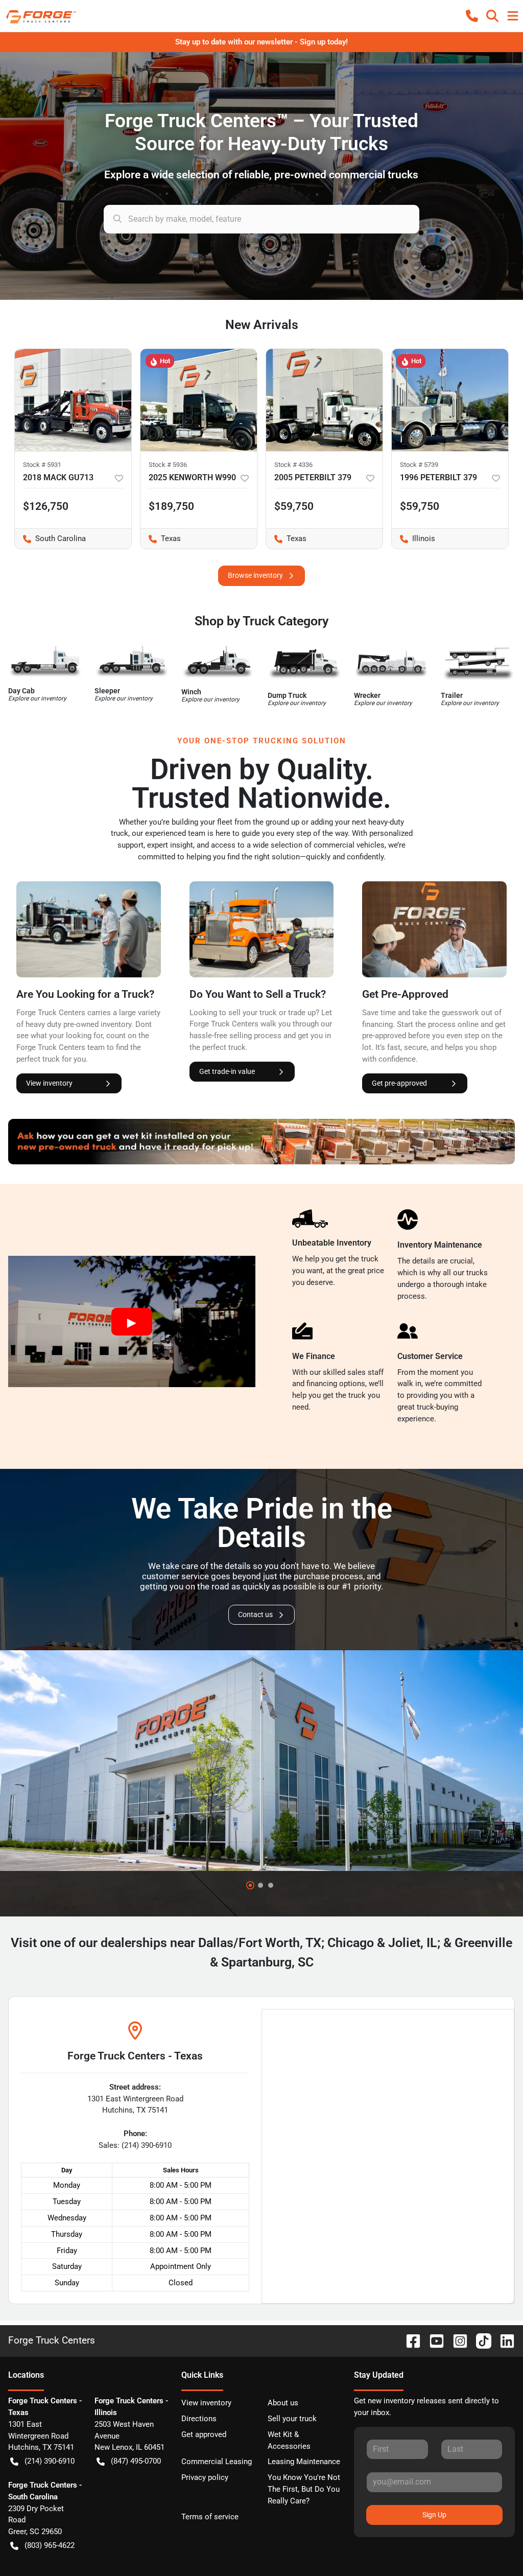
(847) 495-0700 (136, 2461)
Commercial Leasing (217, 2462)
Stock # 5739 (419, 465)
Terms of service (210, 2517)
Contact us (255, 1614)
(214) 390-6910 (50, 2461)
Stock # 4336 (293, 465)
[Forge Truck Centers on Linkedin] (503, 2340)
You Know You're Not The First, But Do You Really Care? (304, 2489)
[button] (472, 16)
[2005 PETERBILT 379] (324, 400)
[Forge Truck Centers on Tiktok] (480, 2340)
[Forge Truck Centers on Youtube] (433, 2340)
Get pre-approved (399, 1083)
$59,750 (420, 506)
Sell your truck (292, 2419)
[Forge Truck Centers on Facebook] (409, 2340)
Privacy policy (205, 2477)
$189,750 (171, 506)
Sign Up (434, 2515)
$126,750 (46, 506)
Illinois (413, 538)
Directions (199, 2419)
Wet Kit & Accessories (289, 2440)
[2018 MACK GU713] (73, 400)
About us (283, 2403)
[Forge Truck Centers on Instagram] (456, 2340)
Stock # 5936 (168, 465)
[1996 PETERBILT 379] (450, 400)
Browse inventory (255, 575)
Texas (161, 538)
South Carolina (50, 538)
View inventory (49, 1083)
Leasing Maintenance (304, 2462)
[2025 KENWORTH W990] (199, 400)
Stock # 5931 (42, 465)
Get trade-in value (227, 1071)
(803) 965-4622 (50, 2545)
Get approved (204, 2434)
